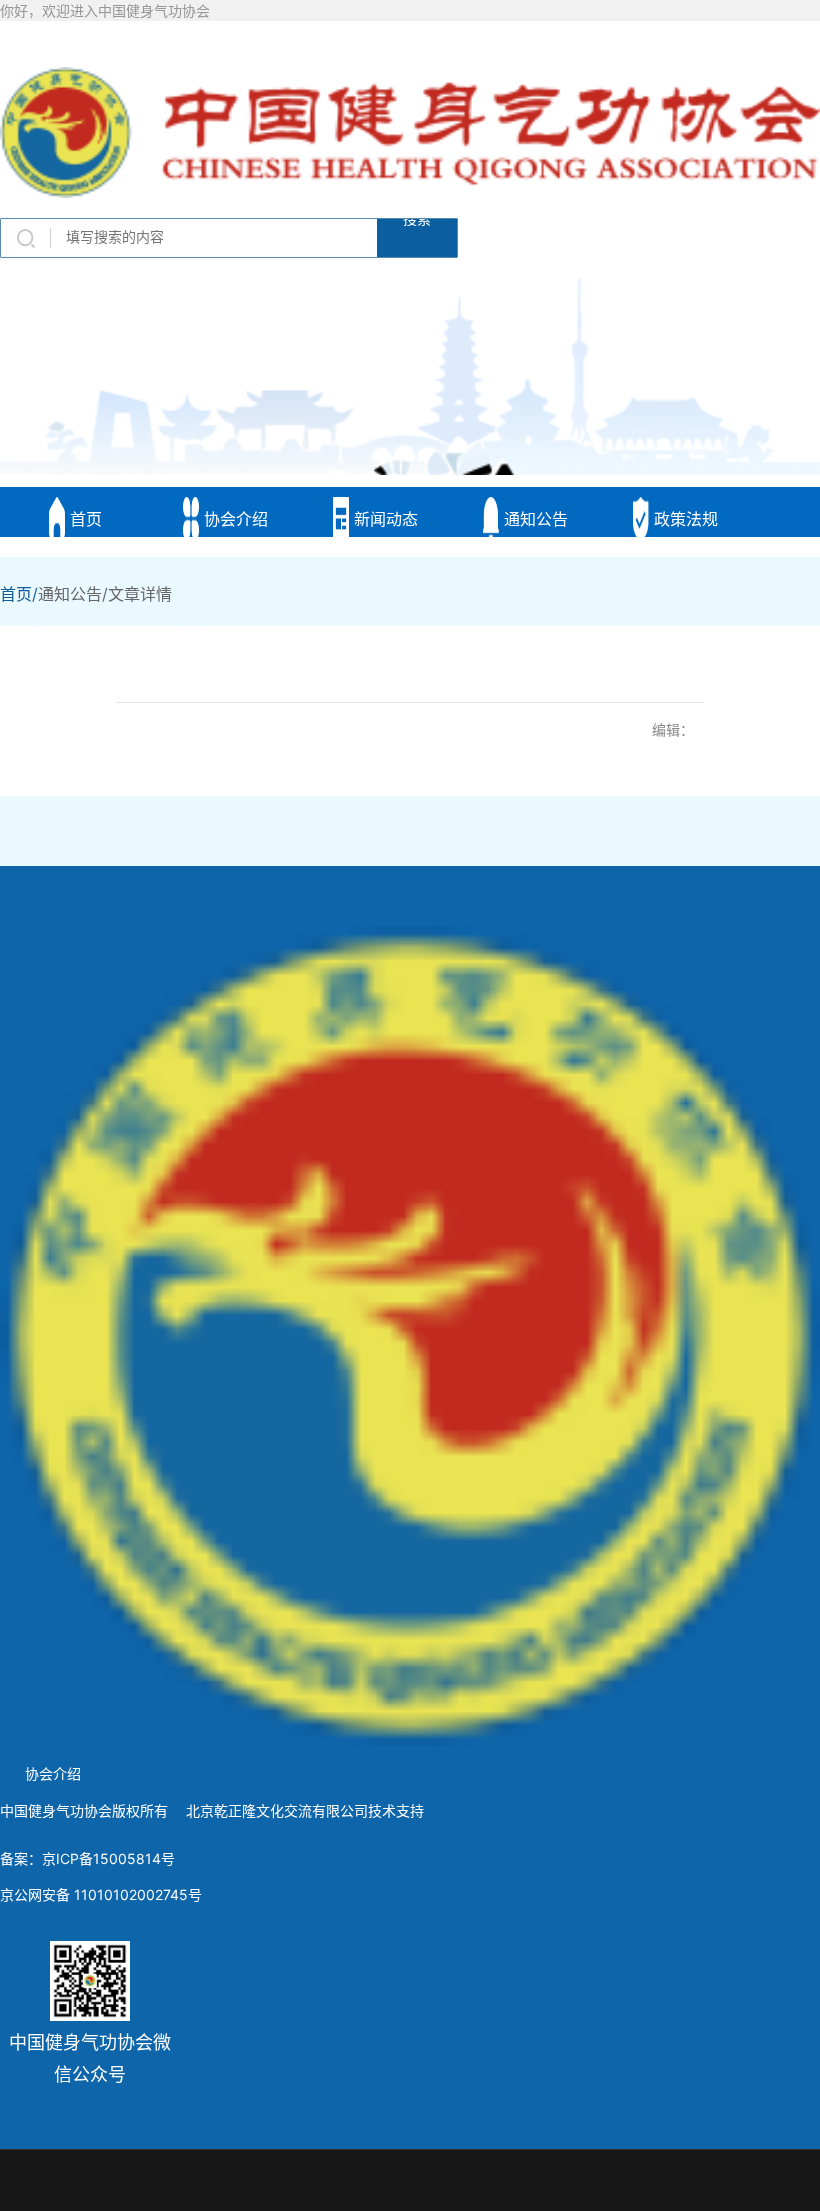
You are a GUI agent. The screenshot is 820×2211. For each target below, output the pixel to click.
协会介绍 (233, 519)
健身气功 (83, 647)
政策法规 (683, 519)
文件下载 (233, 647)
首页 (83, 519)
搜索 (417, 223)
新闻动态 (383, 519)
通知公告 (533, 519)
